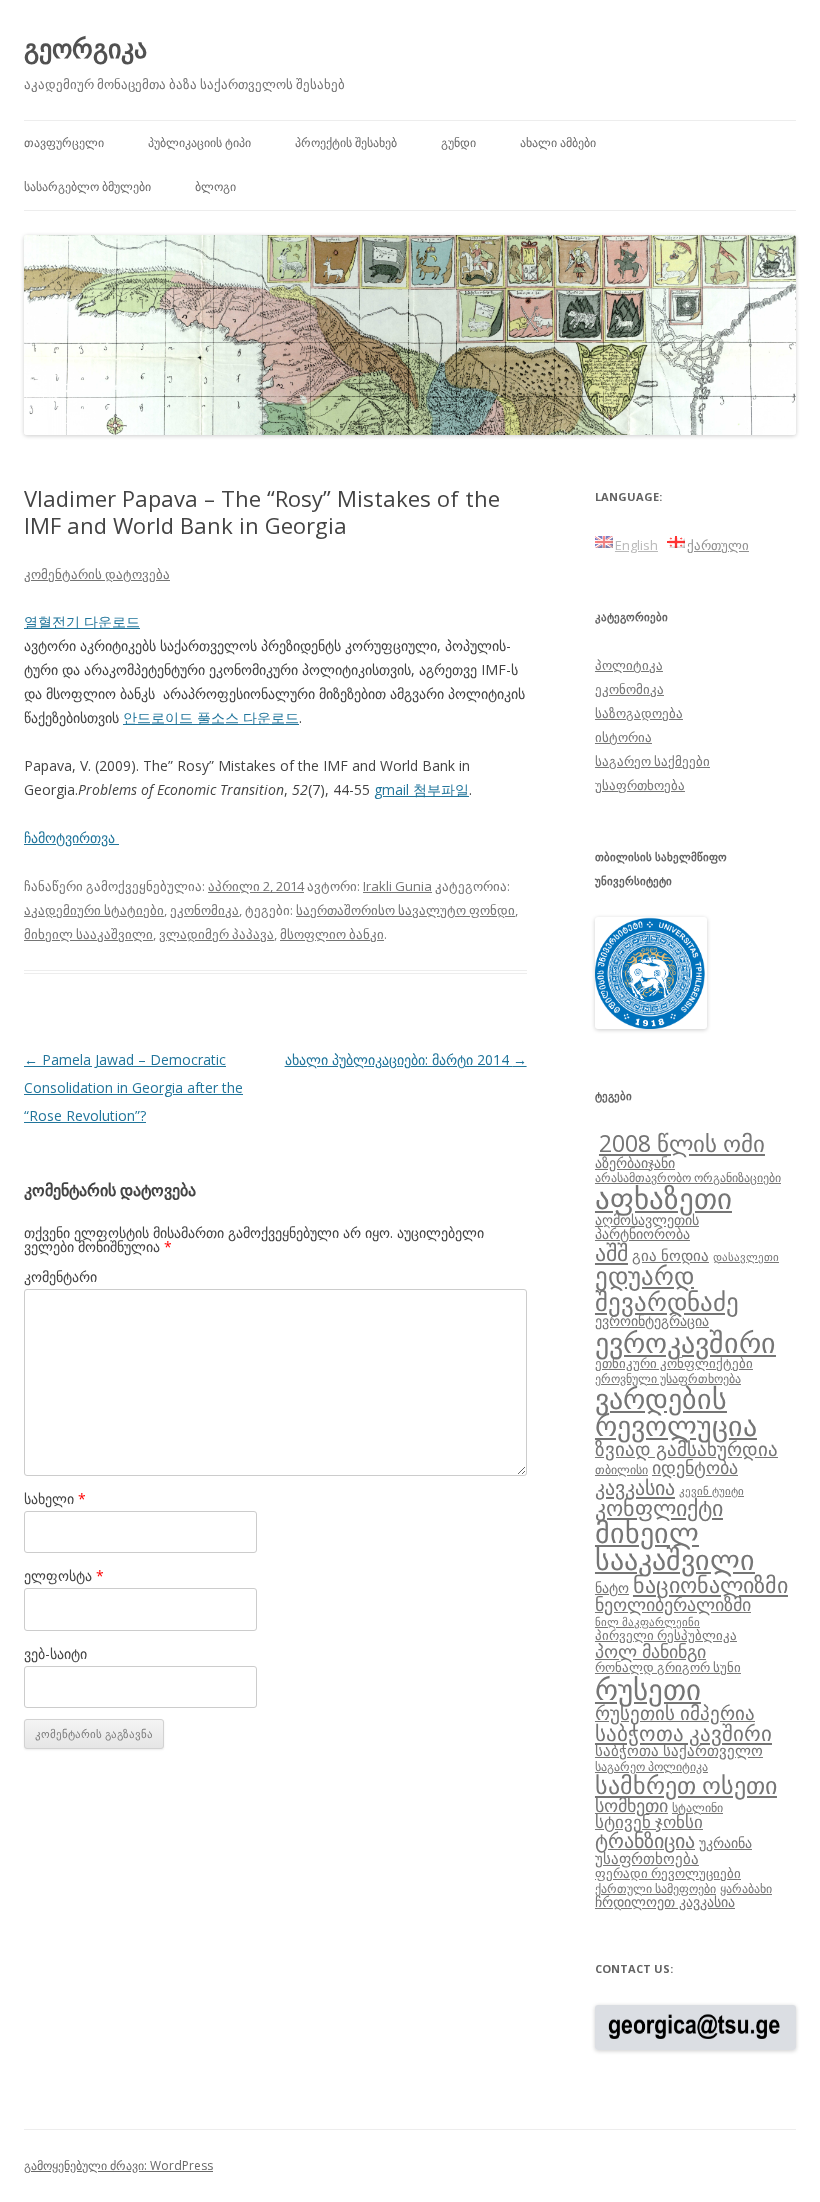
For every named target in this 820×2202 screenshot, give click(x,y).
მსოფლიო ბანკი (332, 934)
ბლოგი (215, 186)
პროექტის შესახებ (346, 142)
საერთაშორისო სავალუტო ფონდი (405, 910)
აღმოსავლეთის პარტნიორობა (647, 1226)
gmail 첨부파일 (421, 789)
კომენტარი (60, 1276)
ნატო (612, 1587)
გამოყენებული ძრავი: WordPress (118, 2165)
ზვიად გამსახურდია (686, 1449)
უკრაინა (725, 1842)
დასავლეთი (746, 1257)
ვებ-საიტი (55, 1653)
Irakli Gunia (397, 886)
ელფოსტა (64, 1575)
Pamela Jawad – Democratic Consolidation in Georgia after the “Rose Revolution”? (133, 1087)
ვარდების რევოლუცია (676, 1412)
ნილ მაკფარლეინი (647, 1622)
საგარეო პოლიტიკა (651, 1766)
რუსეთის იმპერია (675, 1713)
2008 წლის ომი (682, 1143)
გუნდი (458, 142)
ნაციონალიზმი (710, 1584)
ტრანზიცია (645, 1840)
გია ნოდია (670, 1255)
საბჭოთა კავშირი (683, 1733)
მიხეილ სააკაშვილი (88, 934)
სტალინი (697, 1807)
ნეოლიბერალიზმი (673, 1604)
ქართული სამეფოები (655, 1888)
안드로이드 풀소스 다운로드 (211, 717)
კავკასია (635, 1487)
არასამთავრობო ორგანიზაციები (688, 1177)
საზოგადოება (639, 713)
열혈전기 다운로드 (82, 621)
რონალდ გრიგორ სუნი (668, 1667)
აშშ (611, 1252)
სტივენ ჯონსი (649, 1821)
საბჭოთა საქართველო (679, 1750)
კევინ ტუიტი (711, 1491)
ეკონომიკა (204, 910)
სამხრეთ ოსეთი (686, 1784)
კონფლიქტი (659, 1507)
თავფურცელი (64, 142)
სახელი (55, 1498)
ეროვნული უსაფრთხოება (668, 1378)
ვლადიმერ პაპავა (216, 934)
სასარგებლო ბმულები (87, 186)
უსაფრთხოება (640, 785)
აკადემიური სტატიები (94, 910)
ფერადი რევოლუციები (668, 1873)
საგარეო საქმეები (652, 761)
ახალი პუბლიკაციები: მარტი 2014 (406, 1059)
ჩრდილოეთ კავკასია (665, 1901)
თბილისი (621, 1469)
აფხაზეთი (663, 1198)
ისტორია (623, 737)
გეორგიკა (85, 48)
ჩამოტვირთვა (71, 837)
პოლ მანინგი (650, 1651)
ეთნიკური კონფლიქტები (674, 1363)
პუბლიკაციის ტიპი (199, 142)
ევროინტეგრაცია (652, 1320)
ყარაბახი (746, 1888)
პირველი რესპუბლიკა (666, 1635)
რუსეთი (648, 1689)
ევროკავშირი (685, 1342)
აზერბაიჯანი (635, 1162)
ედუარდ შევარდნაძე (667, 1287)
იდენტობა (695, 1467)
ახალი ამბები (558, 142)
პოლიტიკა (629, 665)
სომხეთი (631, 1805)
